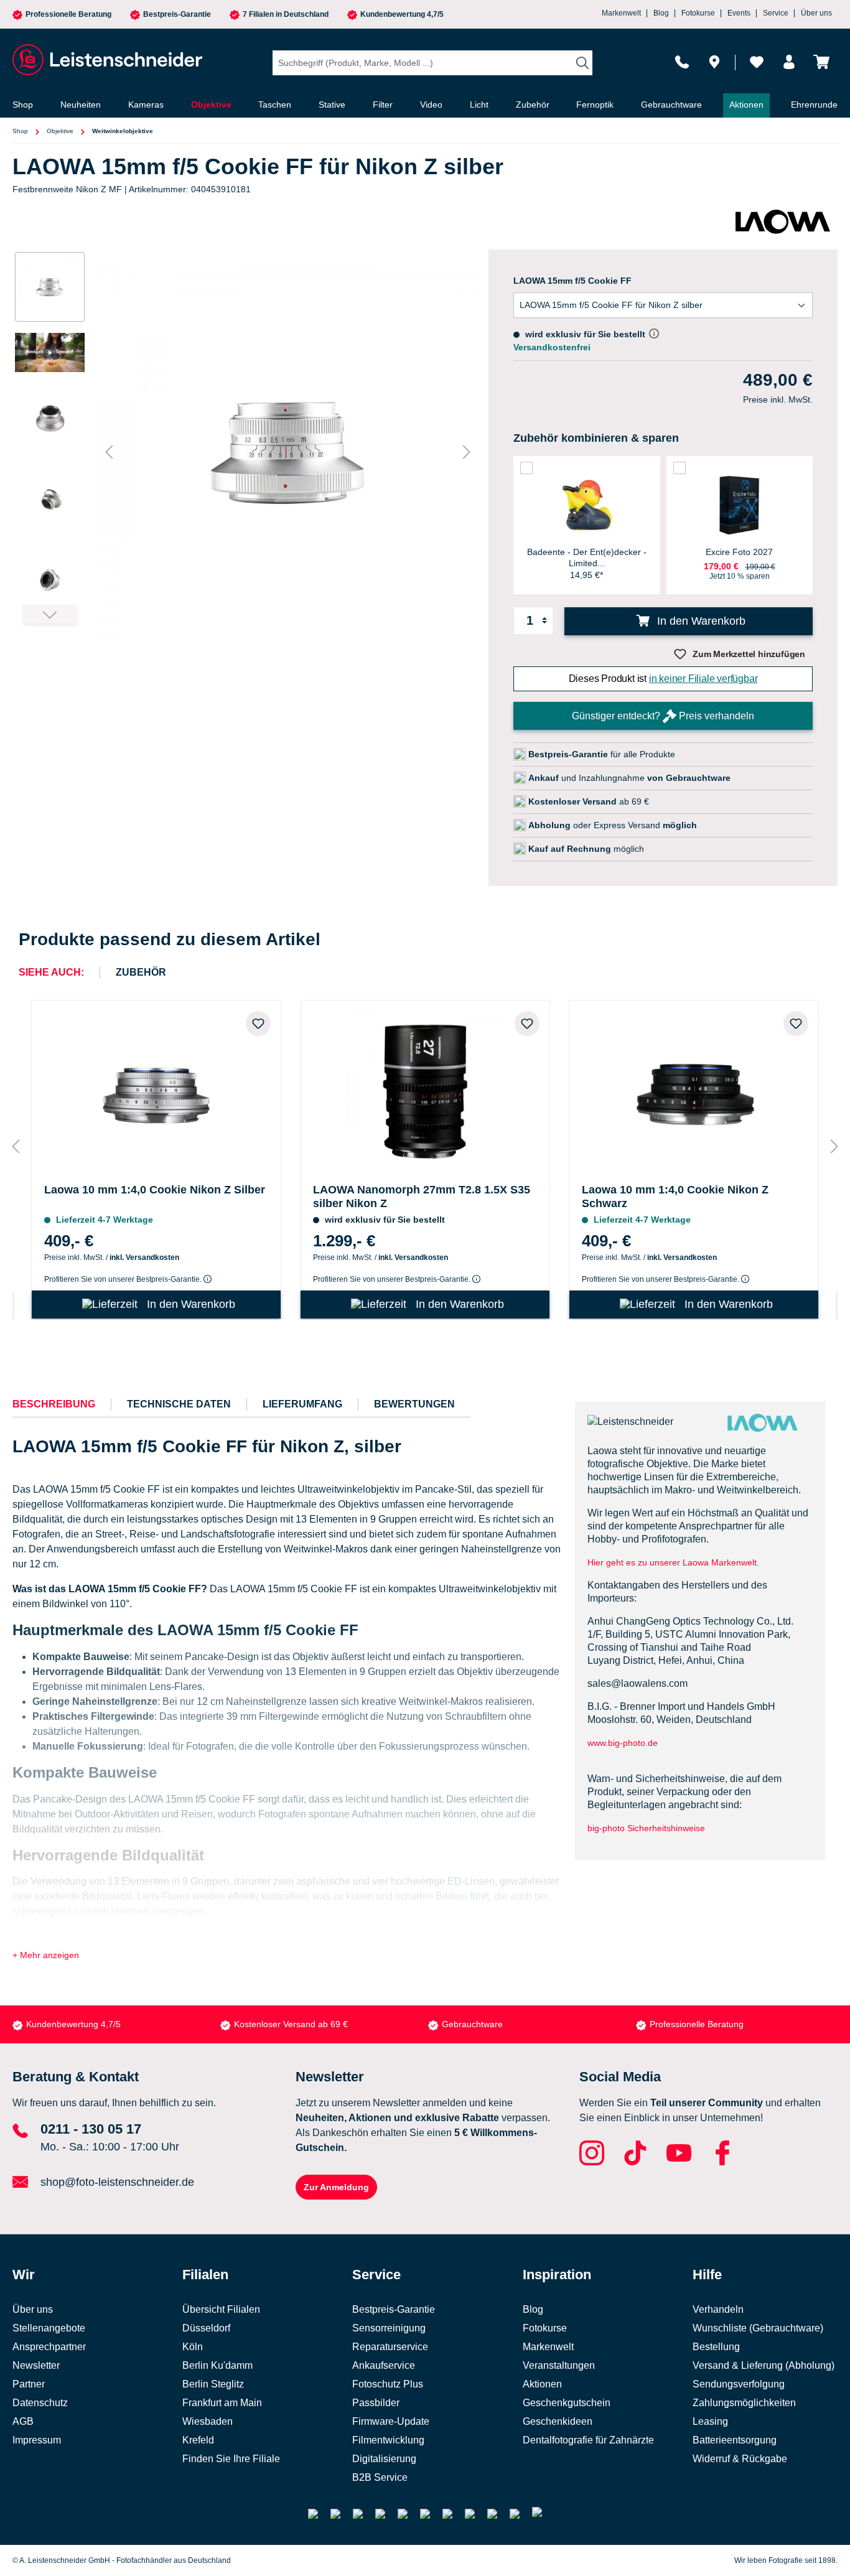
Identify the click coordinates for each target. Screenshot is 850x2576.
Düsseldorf (206, 2328)
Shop (20, 131)
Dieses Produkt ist (663, 679)
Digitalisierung (384, 2459)
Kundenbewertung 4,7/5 (402, 15)
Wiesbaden (208, 2421)
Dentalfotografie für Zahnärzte (588, 2440)
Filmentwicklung (388, 2440)
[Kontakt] (682, 62)
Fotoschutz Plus (388, 2384)
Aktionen (542, 2384)
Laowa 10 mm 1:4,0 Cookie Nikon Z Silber (155, 1190)
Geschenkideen (558, 2421)
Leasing (710, 2421)
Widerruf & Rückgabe (740, 2459)
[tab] (54, 1404)
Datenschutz (40, 2403)
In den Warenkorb (700, 621)
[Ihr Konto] (789, 62)
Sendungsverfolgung (739, 2384)
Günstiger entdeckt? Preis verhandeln (663, 716)
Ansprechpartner (49, 2347)
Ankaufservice (384, 2365)
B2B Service (380, 2477)
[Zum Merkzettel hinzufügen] (258, 1024)
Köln (193, 2347)
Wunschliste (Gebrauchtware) (758, 2328)
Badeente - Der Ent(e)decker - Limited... (587, 558)
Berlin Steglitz (213, 2384)
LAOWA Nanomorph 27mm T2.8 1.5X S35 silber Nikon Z (422, 1197)
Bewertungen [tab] (414, 1404)
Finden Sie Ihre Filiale (231, 2459)
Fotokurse (698, 13)
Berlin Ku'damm (217, 2365)
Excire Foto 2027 (739, 552)
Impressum (37, 2440)
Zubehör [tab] (141, 972)
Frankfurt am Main (222, 2403)
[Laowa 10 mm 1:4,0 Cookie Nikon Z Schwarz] (694, 1089)
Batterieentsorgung (735, 2440)
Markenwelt (621, 13)
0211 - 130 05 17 (91, 2129)
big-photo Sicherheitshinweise (646, 1828)
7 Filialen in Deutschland (286, 15)
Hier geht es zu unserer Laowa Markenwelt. (673, 1562)
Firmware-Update (391, 2421)
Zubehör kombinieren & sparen (596, 438)
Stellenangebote (49, 2328)
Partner (29, 2384)
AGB (23, 2421)
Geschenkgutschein (567, 2403)
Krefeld (198, 2440)
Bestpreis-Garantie (177, 15)
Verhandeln (718, 2309)
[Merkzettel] (757, 62)
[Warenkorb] (821, 62)
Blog (661, 13)
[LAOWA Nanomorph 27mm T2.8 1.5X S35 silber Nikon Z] (425, 1089)
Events (739, 13)
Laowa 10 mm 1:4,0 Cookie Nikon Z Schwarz (675, 1197)
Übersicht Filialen (221, 2309)
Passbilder (376, 2403)
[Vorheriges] (109, 452)
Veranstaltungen (559, 2365)
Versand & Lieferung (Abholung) (764, 2365)
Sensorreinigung (389, 2328)
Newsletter (36, 2365)
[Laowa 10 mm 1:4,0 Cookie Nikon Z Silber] (156, 1089)
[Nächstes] (467, 452)
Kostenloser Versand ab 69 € (291, 2024)
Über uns (816, 13)
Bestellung (716, 2347)
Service (776, 13)
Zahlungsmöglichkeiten (744, 2403)
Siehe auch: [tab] (51, 972)
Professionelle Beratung (68, 15)
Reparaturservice (390, 2347)
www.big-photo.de (624, 1743)
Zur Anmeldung (336, 2187)
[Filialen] (714, 62)
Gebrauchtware (472, 2024)
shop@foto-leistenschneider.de (117, 2182)
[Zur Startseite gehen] (106, 60)
